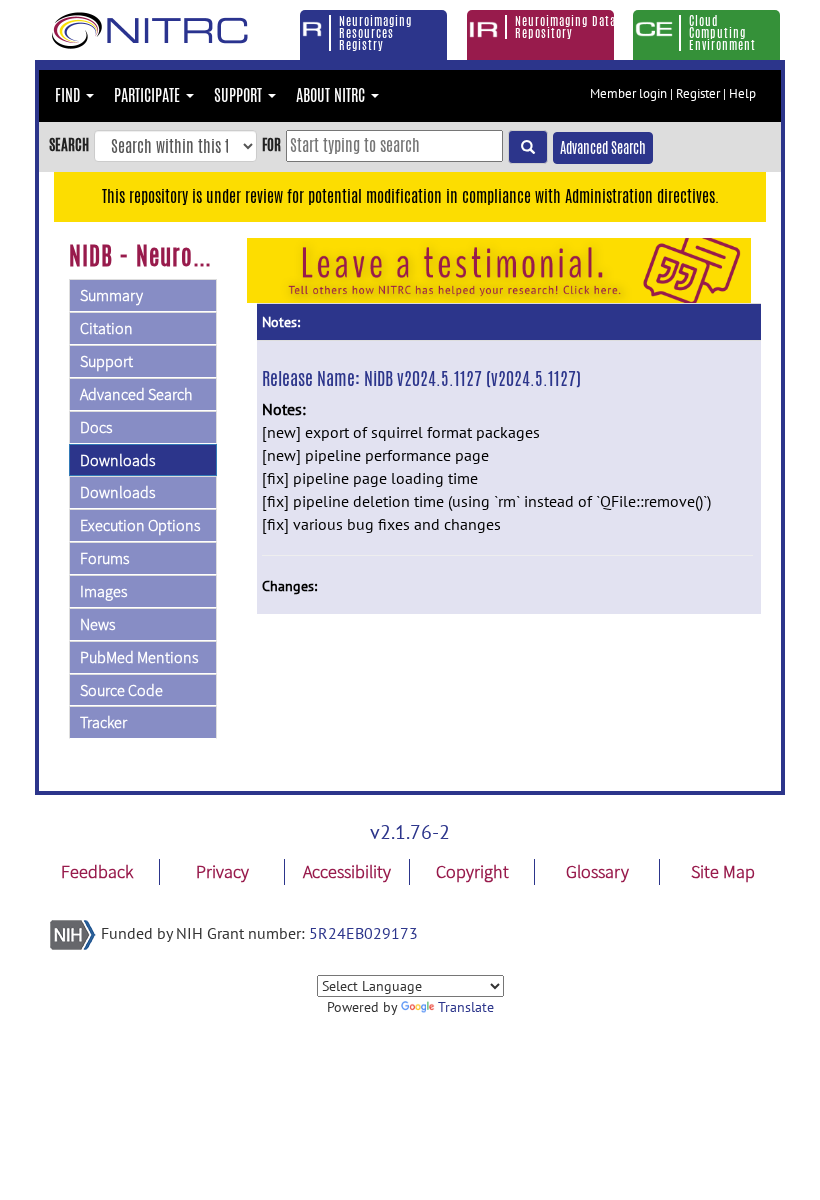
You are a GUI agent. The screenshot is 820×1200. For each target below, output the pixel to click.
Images (103, 591)
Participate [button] (149, 95)
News (97, 624)
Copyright (472, 871)
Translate (466, 1007)
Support (106, 361)
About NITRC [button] (332, 95)
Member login (628, 93)
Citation (106, 328)
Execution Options (140, 525)
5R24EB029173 (363, 933)
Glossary (597, 871)
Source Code (121, 690)
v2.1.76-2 (410, 832)
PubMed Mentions (139, 657)
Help (742, 93)
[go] (528, 147)
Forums (104, 558)
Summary (111, 295)
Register (698, 93)
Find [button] (69, 95)
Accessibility (347, 871)
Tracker (103, 722)
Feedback (97, 871)
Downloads (117, 460)
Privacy (222, 871)
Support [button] (240, 95)
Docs (96, 427)
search (69, 144)
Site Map (723, 871)
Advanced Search (603, 148)
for (271, 144)
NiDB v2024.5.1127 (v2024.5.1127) (472, 378)
